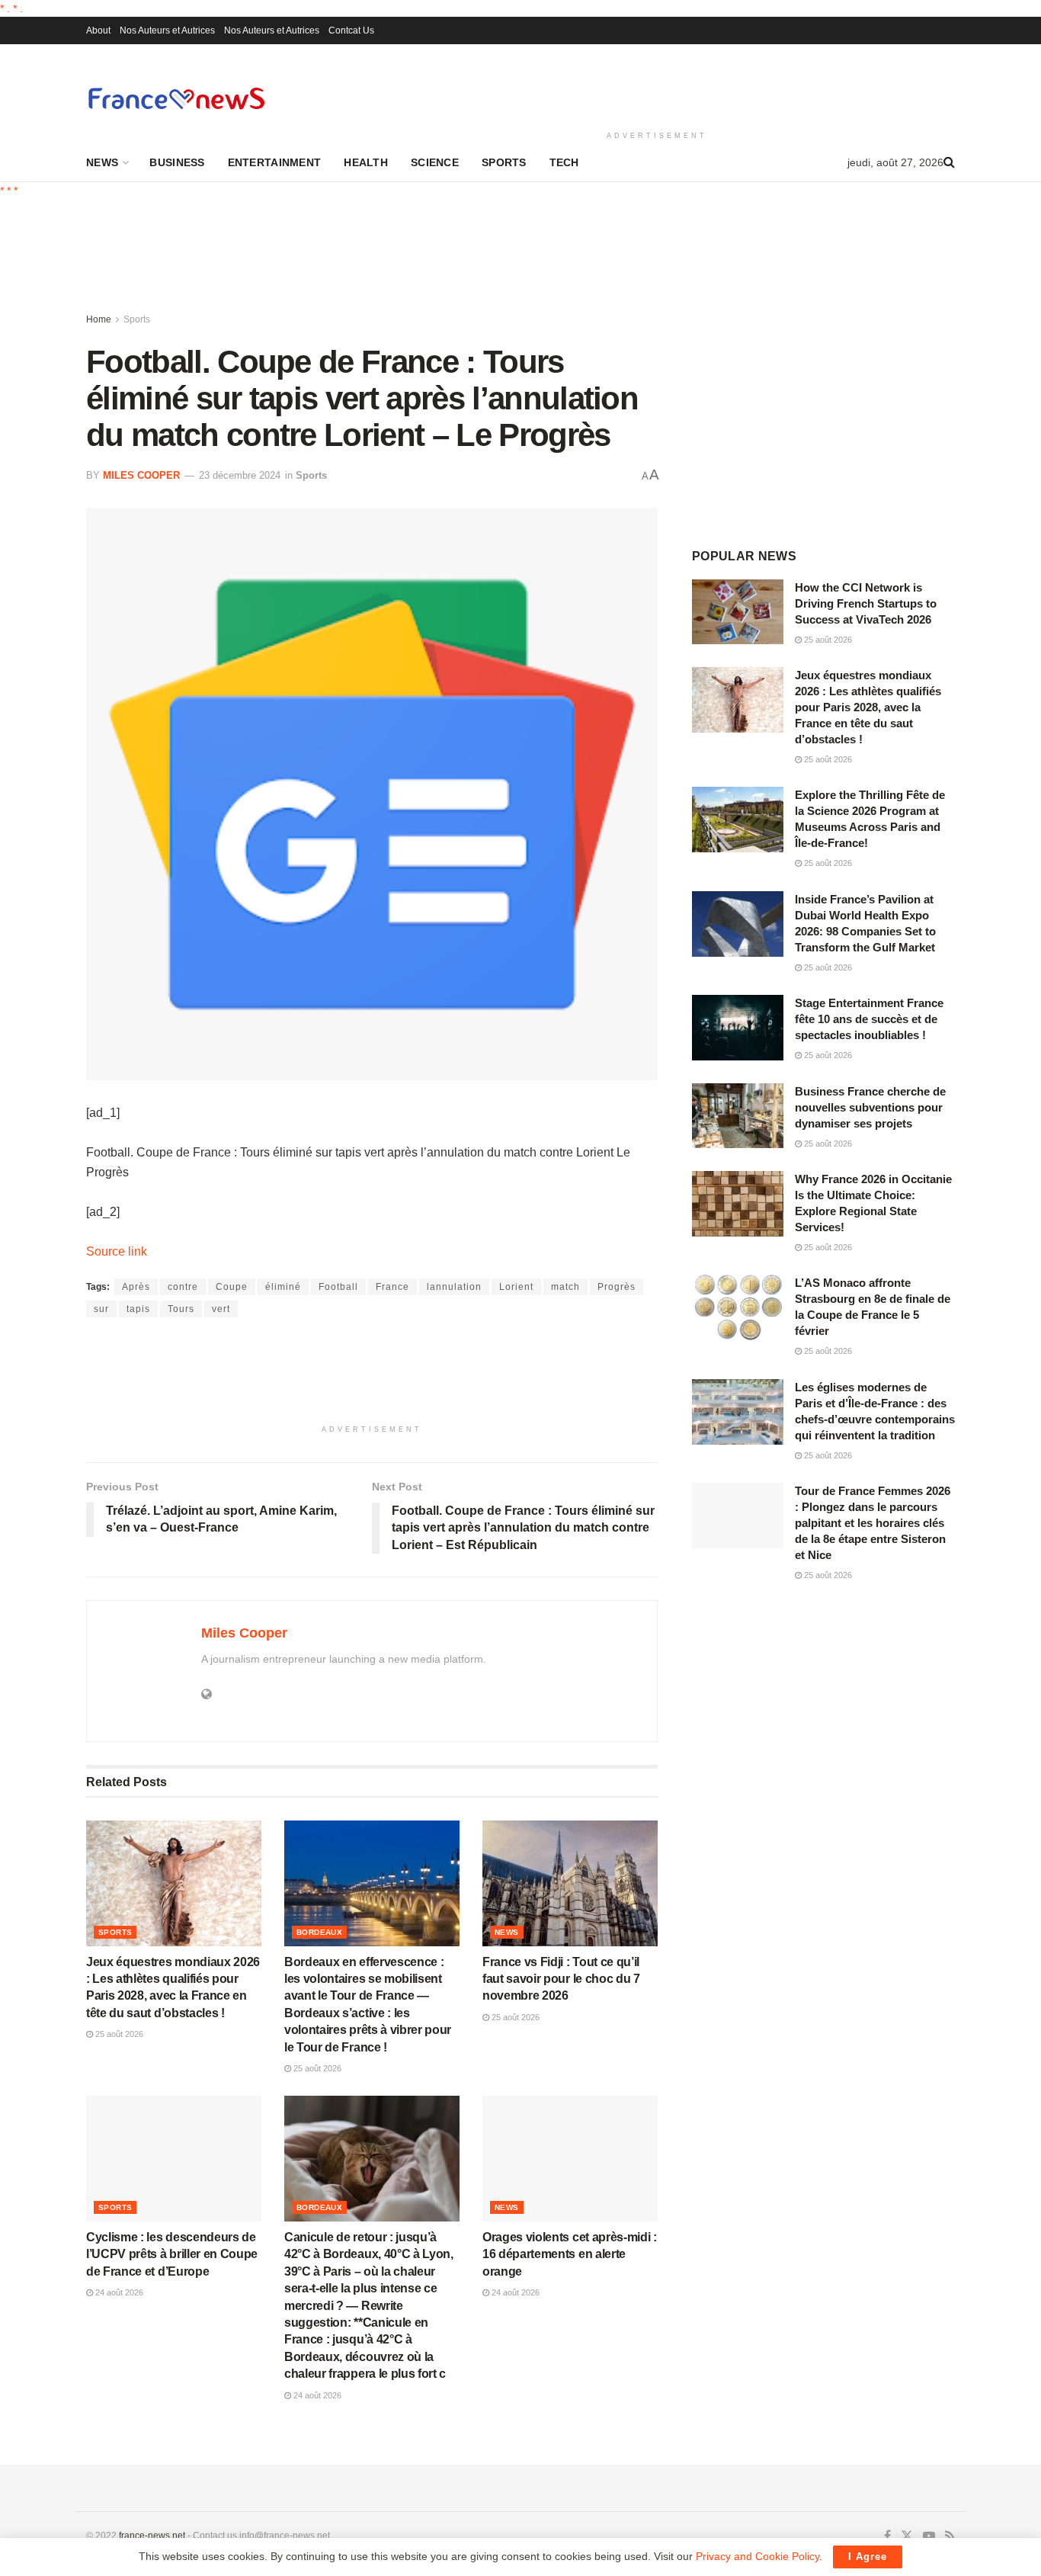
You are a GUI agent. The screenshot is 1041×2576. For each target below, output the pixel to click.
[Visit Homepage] (176, 98)
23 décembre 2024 (240, 475)
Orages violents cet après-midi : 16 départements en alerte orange (570, 2254)
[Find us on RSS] (950, 2536)
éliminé (283, 1287)
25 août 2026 (118, 2034)
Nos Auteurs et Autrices (167, 30)
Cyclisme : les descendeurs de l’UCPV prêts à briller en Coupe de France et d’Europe (172, 2254)
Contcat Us (351, 30)
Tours (181, 1309)
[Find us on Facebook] (887, 2536)
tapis (138, 1309)
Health (366, 162)
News (102, 162)
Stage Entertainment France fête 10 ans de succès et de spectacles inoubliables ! (869, 1019)
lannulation (454, 1287)
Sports (504, 162)
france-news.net (152, 2536)
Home (99, 319)
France (392, 1287)
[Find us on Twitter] (907, 2536)
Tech (564, 162)
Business (177, 162)
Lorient (516, 1287)
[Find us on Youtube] (929, 2536)
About (98, 30)
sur (101, 1309)
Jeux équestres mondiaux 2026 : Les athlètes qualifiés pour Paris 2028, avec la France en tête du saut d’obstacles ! (868, 707)
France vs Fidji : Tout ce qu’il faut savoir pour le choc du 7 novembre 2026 (561, 1979)
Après (136, 1287)
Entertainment (275, 162)
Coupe (232, 1287)
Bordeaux (319, 1932)
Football (338, 1287)
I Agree (868, 2557)
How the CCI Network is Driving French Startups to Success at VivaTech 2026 (866, 603)
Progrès (617, 1287)
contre (183, 1287)
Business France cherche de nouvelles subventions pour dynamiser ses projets (870, 1107)
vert (221, 1309)
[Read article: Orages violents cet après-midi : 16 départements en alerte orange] (570, 2158)
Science (435, 162)
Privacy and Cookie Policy (758, 2556)
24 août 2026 (118, 2292)
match (565, 1287)
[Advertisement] (657, 85)
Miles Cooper (141, 475)
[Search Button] (949, 162)
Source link (117, 1251)
